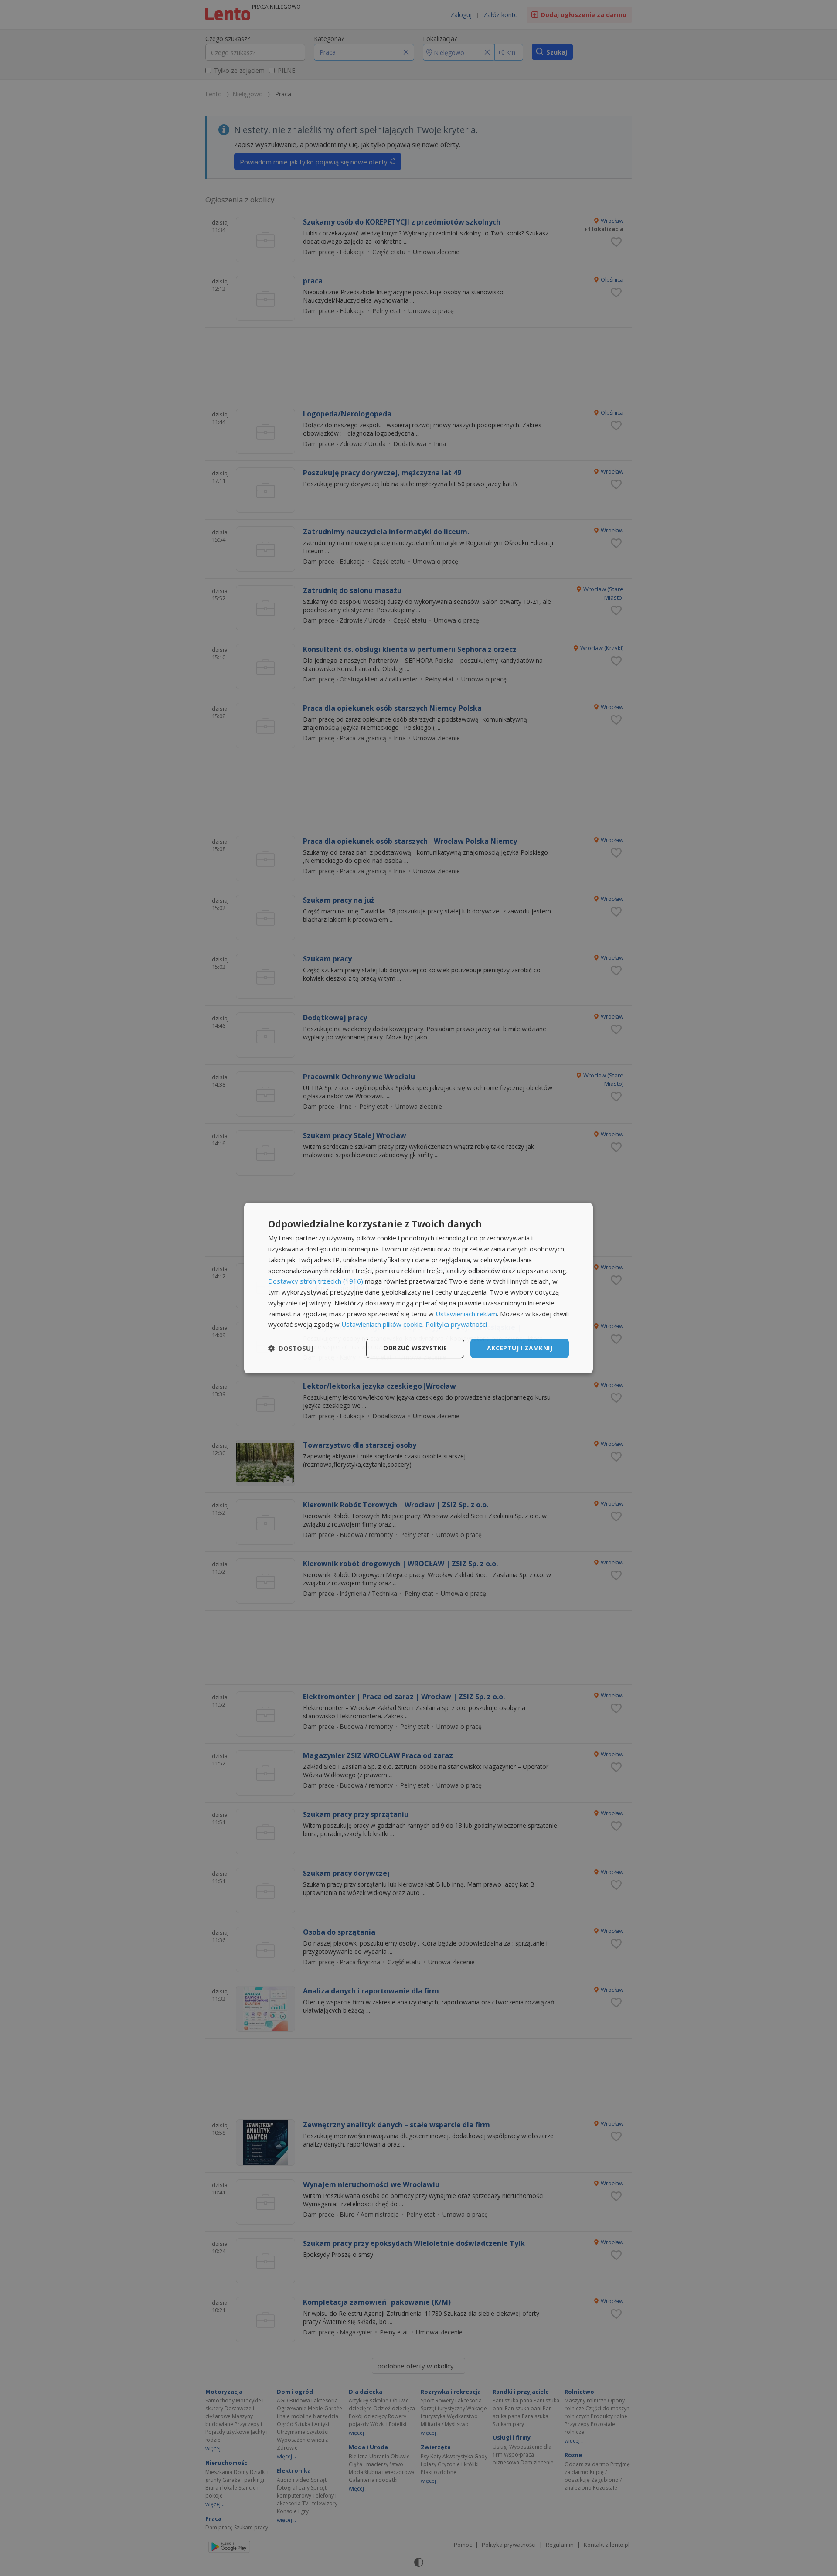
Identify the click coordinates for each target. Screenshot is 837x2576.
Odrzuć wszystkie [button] (415, 1348)
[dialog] (418, 1288)
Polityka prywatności (456, 1324)
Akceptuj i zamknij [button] (520, 1348)
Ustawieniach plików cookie (382, 1324)
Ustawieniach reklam (466, 1314)
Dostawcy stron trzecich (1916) (316, 1281)
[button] (291, 1349)
